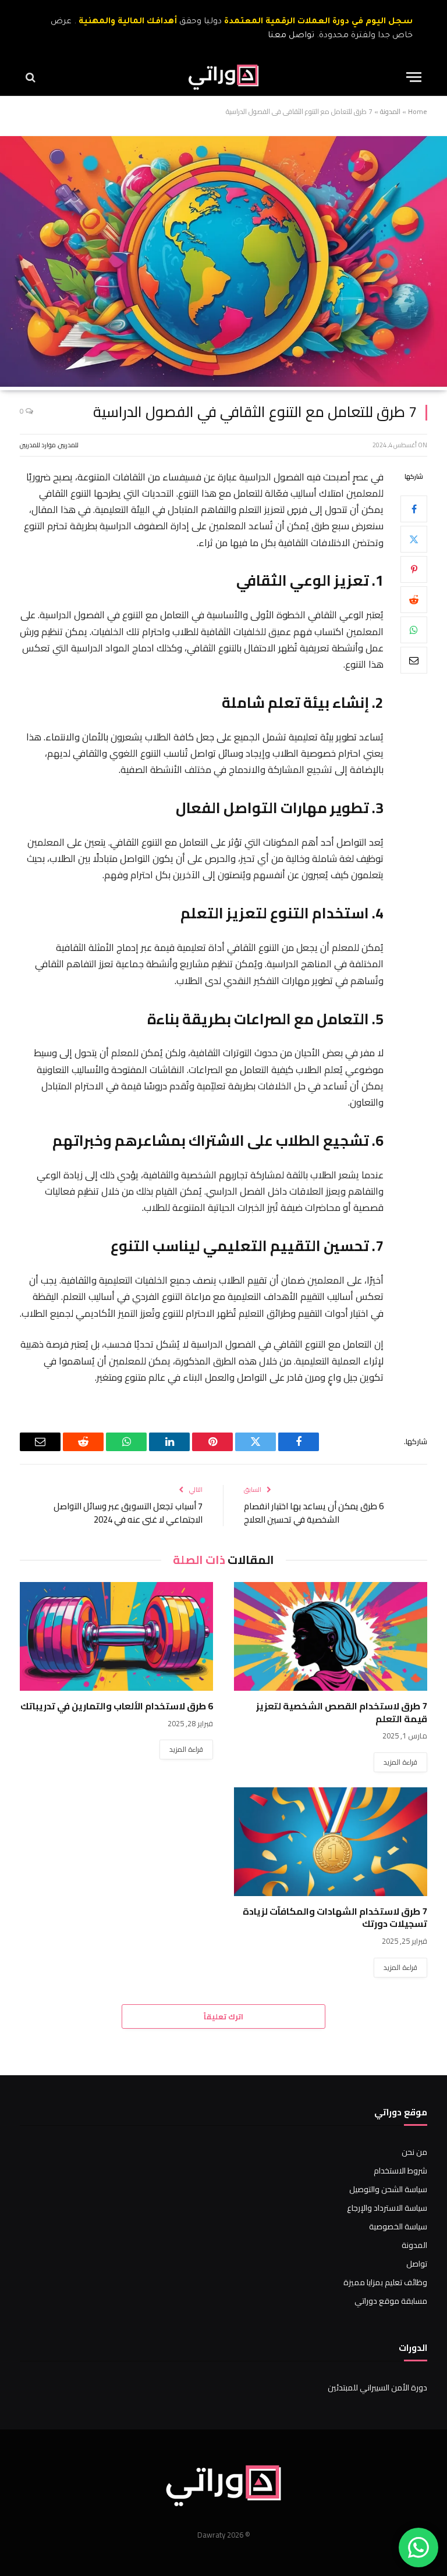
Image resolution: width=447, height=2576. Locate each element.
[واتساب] (414, 630)
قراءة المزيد (400, 1762)
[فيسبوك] (414, 509)
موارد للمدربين (38, 445)
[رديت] (414, 600)
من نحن (414, 2152)
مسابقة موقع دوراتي (391, 2301)
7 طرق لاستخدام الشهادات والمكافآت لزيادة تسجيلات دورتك (335, 1918)
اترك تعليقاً (223, 2016)
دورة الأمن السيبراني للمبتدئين (377, 2388)
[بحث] (32, 77)
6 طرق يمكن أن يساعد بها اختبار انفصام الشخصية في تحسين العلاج (314, 1513)
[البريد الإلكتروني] (414, 660)
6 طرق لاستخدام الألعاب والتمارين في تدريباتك (117, 1706)
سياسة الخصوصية (398, 2226)
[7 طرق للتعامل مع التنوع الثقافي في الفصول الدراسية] (223, 384)
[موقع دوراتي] (224, 77)
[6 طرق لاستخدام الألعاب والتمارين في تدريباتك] (116, 1636)
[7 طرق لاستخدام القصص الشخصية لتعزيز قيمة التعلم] (331, 1636)
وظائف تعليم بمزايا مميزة (385, 2282)
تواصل (417, 2264)
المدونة (390, 111)
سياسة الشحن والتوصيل (388, 2189)
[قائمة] (414, 77)
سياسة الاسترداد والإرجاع (387, 2208)
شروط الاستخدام (400, 2171)
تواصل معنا (291, 36)
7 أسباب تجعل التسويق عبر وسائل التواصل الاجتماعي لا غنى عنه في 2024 (128, 1513)
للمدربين (68, 445)
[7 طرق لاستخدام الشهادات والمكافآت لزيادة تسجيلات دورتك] (331, 1842)
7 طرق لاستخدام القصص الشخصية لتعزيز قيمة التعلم (342, 1713)
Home (418, 111)
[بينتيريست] (414, 569)
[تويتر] (414, 539)
